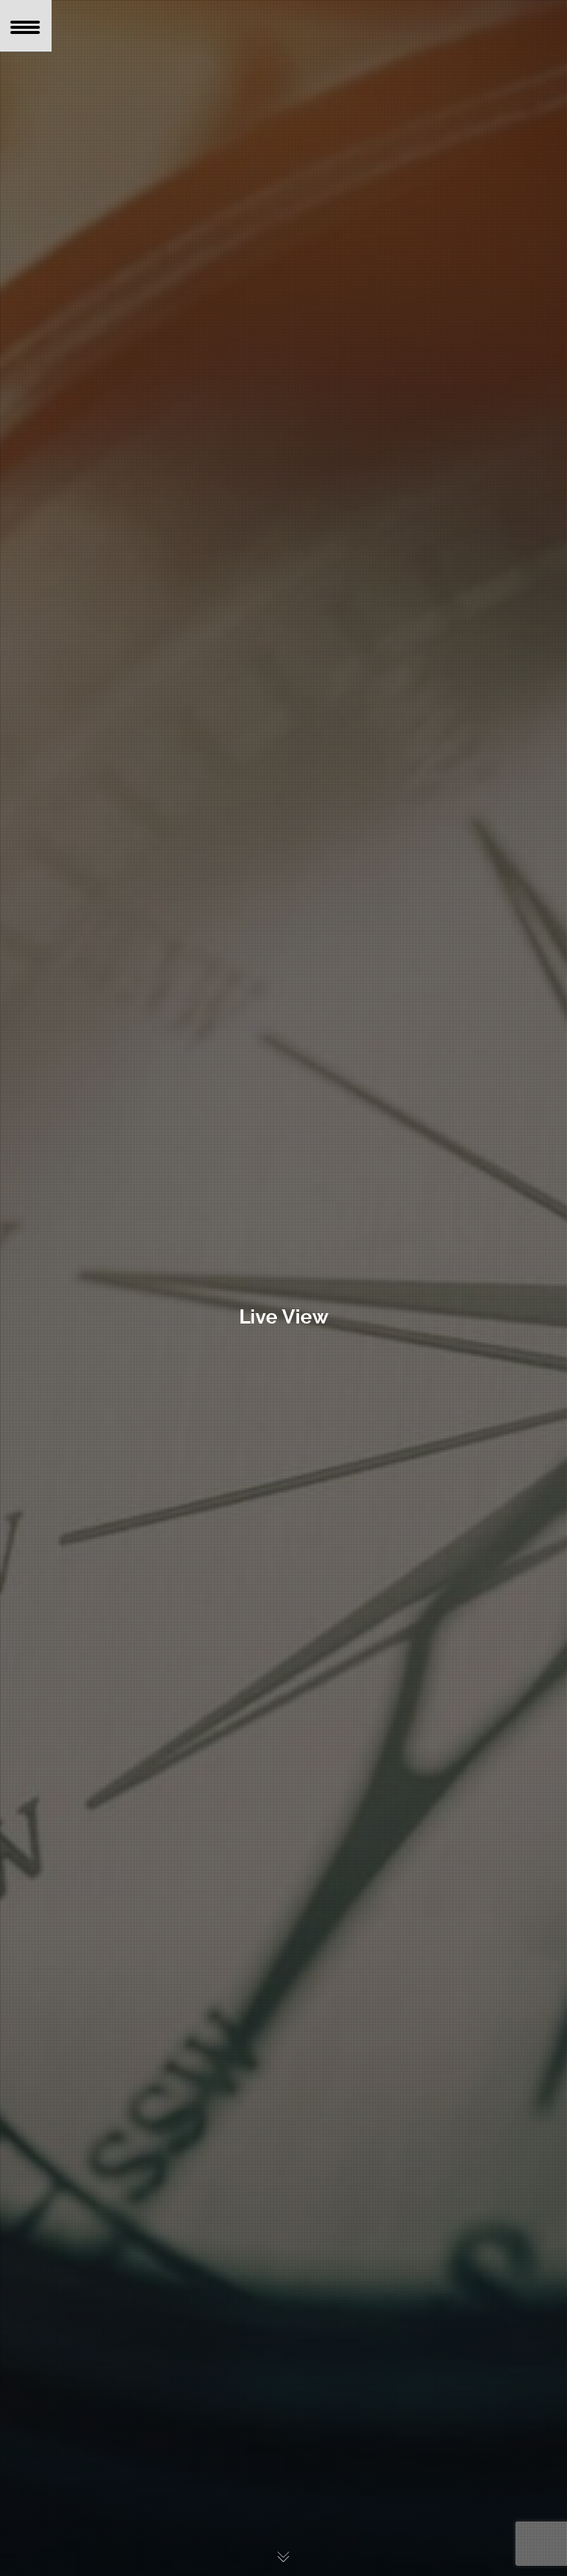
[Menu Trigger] (26, 26)
